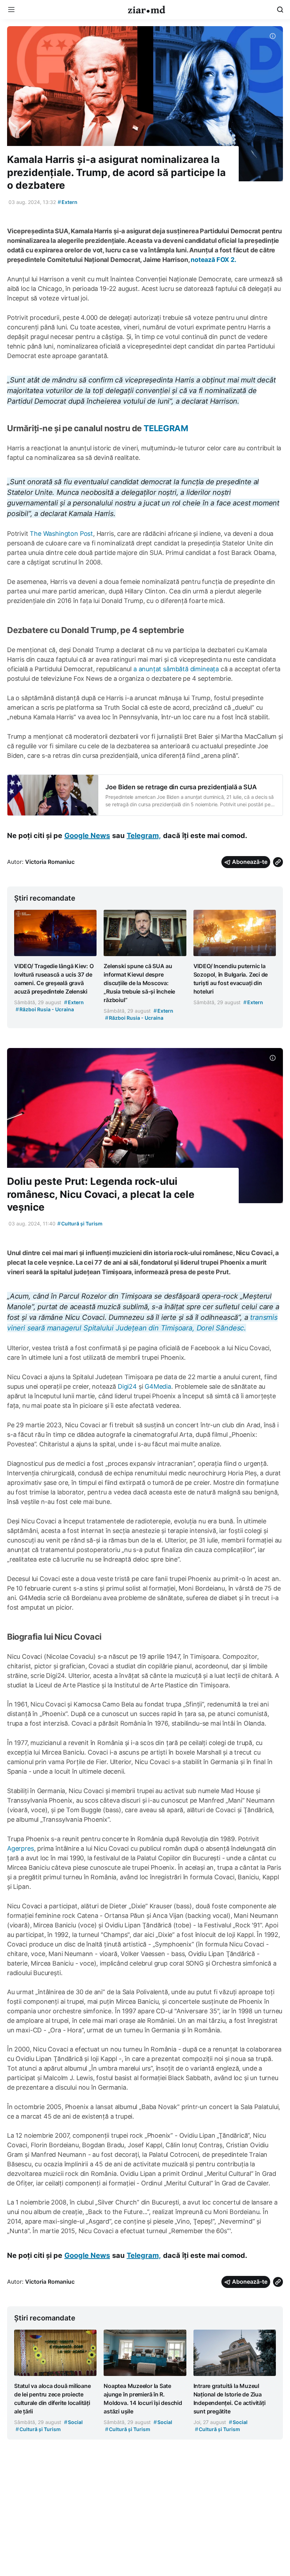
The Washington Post (61, 534)
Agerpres (21, 1848)
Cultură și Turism (80, 1223)
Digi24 (128, 1386)
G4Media (158, 1386)
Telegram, (144, 836)
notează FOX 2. (213, 260)
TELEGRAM (166, 428)
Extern (68, 202)
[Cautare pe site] (280, 10)
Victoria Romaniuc (50, 862)
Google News (87, 836)
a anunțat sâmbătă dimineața (176, 669)
